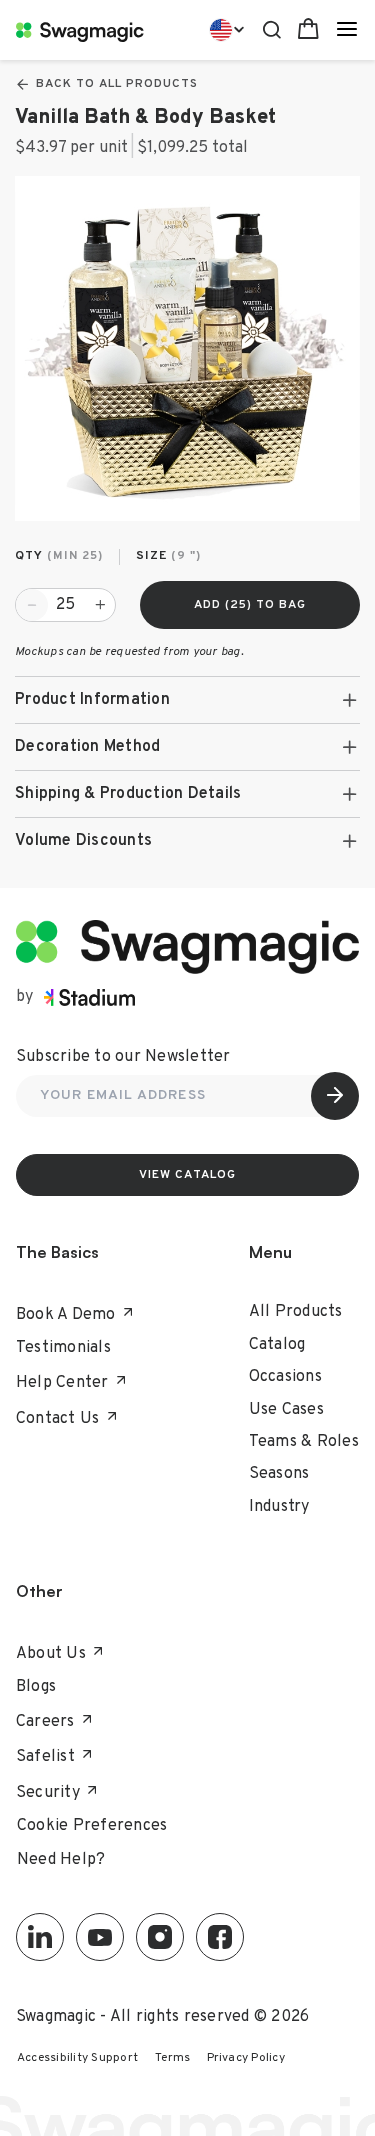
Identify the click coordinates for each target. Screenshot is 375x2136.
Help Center (62, 1383)
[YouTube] (100, 1937)
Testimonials (63, 1348)
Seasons (279, 1474)
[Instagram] (160, 1937)
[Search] (271, 27)
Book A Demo (66, 1315)
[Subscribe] (335, 1096)
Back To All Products (117, 84)
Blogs (36, 1687)
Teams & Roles (304, 1442)
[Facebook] (220, 1937)
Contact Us (58, 1419)
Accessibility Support (77, 2058)
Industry (279, 1507)
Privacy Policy (246, 2058)
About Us (51, 1654)
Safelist (45, 1757)
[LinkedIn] (40, 1937)
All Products (296, 1312)
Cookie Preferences (92, 1826)
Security (48, 1793)
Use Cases (286, 1410)
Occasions (285, 1377)
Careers (45, 1722)
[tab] (187, 700)
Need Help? (61, 1860)
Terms (172, 2058)
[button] (187, 700)
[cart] (308, 29)
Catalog (277, 1345)
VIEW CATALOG (188, 1175)
